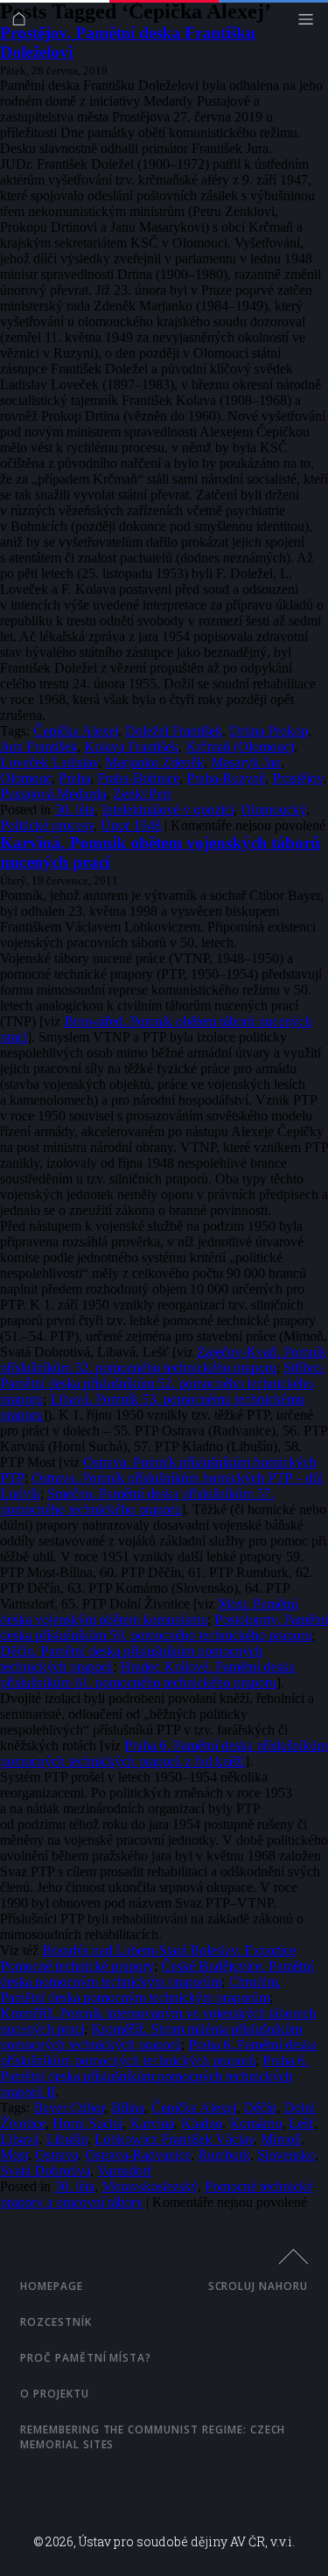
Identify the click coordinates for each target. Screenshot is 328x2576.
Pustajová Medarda (53, 794)
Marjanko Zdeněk (154, 762)
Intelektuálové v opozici (167, 810)
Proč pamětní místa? (86, 2358)
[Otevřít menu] (310, 23)
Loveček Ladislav (49, 762)
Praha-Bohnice (138, 778)
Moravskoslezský (150, 2186)
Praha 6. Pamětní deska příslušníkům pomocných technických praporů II (154, 2076)
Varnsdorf (124, 2171)
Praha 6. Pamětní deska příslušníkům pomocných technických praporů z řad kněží (164, 1753)
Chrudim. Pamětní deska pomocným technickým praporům (140, 1990)
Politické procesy (47, 825)
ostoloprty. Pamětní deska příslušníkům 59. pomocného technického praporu (164, 1627)
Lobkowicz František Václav (174, 2139)
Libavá (19, 2139)
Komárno (255, 2123)
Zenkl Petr (142, 794)
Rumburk (224, 2155)
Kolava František (131, 747)
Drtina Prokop (269, 731)
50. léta (74, 810)
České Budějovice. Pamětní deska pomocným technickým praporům (157, 1974)
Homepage (52, 2286)
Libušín (66, 2139)
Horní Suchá (87, 2123)
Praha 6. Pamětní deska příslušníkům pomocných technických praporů (158, 2052)
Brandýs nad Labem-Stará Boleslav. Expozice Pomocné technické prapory (148, 1958)
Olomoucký (273, 810)
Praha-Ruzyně (226, 778)
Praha (74, 778)
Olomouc (26, 778)
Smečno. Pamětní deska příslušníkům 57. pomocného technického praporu (137, 1501)
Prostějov (297, 778)
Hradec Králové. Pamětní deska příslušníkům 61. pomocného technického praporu (147, 1675)
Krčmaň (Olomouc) (240, 747)
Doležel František (174, 731)
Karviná (152, 2123)
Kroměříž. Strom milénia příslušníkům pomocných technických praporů (151, 2037)
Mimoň (281, 2139)
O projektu (55, 2394)
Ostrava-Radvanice (138, 2155)
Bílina (128, 2108)
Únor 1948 (131, 825)
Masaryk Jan (246, 762)
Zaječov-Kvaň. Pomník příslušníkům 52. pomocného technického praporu (163, 1360)
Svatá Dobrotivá (45, 2171)
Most (14, 2155)
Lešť (302, 2123)
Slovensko (286, 2155)
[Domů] (23, 23)
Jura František (38, 747)
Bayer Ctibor (69, 2108)
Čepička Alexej (76, 731)
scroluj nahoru (258, 2286)
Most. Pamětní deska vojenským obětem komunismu (149, 1612)
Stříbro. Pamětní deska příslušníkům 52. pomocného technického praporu (162, 1383)
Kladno (202, 2123)
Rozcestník (56, 2322)
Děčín (260, 2108)
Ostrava (56, 2155)
